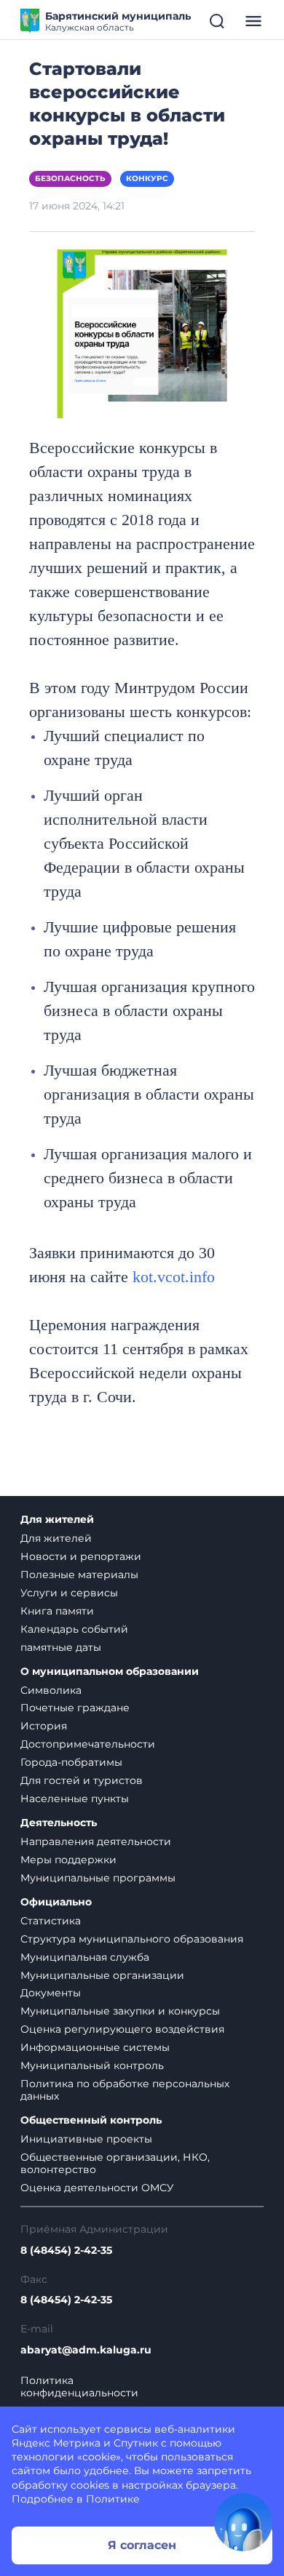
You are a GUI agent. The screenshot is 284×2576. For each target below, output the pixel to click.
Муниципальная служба (85, 1957)
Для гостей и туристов (82, 1780)
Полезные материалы (79, 1575)
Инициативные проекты (86, 2139)
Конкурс (147, 179)
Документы (51, 1993)
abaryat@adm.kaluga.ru (86, 2350)
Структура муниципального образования (132, 1939)
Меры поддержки (68, 1860)
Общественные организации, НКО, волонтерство (115, 2163)
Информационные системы (95, 2047)
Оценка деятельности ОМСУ (97, 2188)
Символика (51, 1690)
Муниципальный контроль (92, 2065)
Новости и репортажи (81, 1556)
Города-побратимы (71, 1762)
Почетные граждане (75, 1708)
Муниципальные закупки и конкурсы (120, 2011)
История (44, 1726)
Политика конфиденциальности (79, 2387)
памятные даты (61, 1647)
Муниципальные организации (102, 1975)
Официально (56, 1902)
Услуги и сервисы (69, 1593)
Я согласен (142, 2545)
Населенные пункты (75, 1799)
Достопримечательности (88, 1744)
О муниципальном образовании (110, 1672)
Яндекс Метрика (56, 2443)
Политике (113, 2499)
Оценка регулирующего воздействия (122, 2029)
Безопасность (70, 179)
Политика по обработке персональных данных (125, 2090)
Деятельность (59, 1823)
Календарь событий (74, 1629)
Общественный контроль (91, 2120)
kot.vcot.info (174, 1277)
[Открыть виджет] (243, 2522)
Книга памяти (57, 1611)
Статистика (51, 1921)
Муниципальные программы (98, 1878)
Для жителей (57, 1520)
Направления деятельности (96, 1841)
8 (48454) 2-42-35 (66, 2251)
